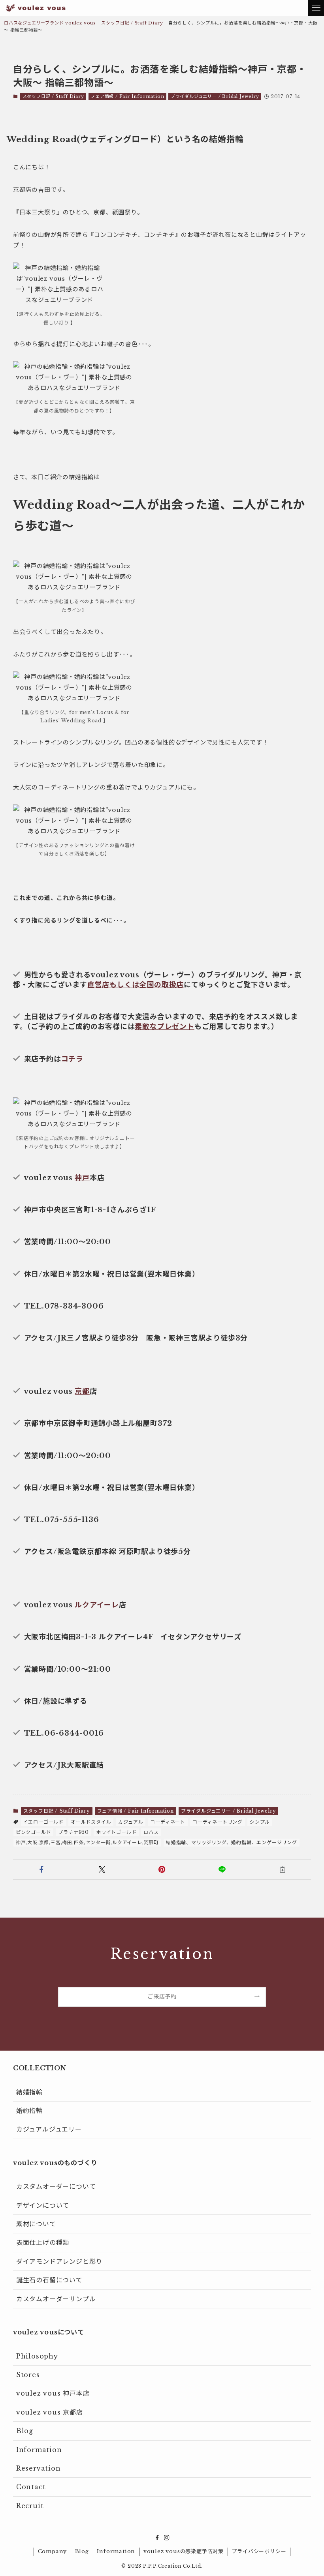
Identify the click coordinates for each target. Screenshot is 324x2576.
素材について (36, 2224)
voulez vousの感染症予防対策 (184, 2551)
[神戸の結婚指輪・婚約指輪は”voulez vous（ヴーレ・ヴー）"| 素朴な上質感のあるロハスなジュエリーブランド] (36, 8)
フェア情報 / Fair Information (127, 96)
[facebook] (157, 2538)
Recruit (30, 2506)
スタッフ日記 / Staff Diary (132, 23)
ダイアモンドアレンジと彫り (59, 2261)
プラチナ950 (73, 1832)
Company (53, 2551)
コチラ (72, 1059)
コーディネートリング (218, 1822)
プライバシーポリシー (259, 2551)
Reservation (39, 2468)
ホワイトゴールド (116, 1832)
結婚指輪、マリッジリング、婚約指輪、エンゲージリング (232, 1842)
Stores (28, 2375)
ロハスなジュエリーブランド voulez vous (50, 23)
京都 (82, 1391)
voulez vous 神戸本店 (53, 2393)
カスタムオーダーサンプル (56, 2299)
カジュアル (131, 1822)
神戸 (82, 1178)
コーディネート (168, 1822)
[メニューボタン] (316, 8)
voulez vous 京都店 (50, 2412)
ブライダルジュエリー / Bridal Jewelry (215, 96)
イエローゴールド (43, 1822)
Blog (25, 2431)
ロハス (151, 1832)
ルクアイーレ (97, 1605)
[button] (41, 1869)
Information (39, 2450)
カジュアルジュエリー (49, 2129)
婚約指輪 (29, 2111)
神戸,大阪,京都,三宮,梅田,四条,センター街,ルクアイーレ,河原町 (87, 1842)
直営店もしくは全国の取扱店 (136, 985)
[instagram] (167, 2538)
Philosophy (37, 2356)
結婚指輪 (29, 2092)
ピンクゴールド (34, 1832)
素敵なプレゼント (164, 1027)
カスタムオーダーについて (56, 2186)
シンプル (260, 1822)
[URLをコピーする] (283, 1869)
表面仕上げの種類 (43, 2242)
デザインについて (43, 2205)
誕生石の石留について (49, 2280)
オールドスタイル (91, 1822)
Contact (31, 2487)
